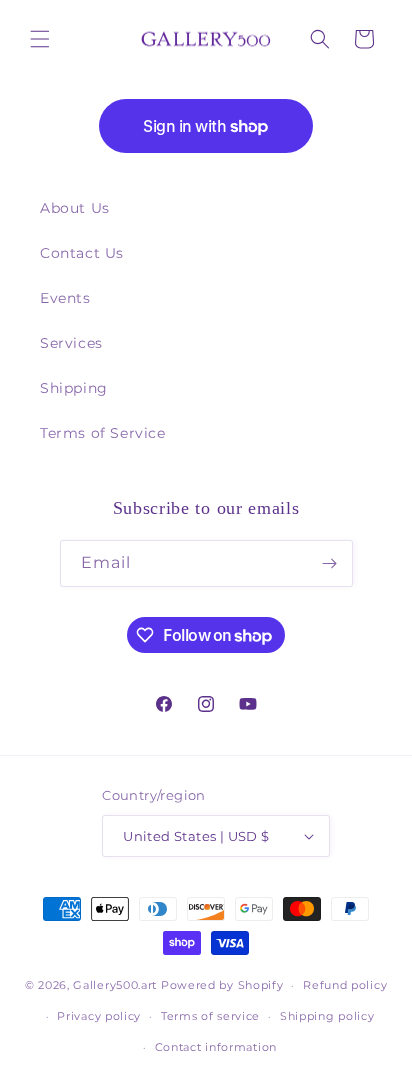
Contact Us (82, 253)
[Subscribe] (330, 563)
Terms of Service (103, 433)
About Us (75, 208)
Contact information (216, 1047)
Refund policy (345, 985)
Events (65, 298)
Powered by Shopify (222, 985)
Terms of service (210, 1016)
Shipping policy (327, 1016)
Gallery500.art (115, 985)
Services (71, 343)
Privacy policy (99, 1016)
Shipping (74, 388)
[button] (40, 39)
